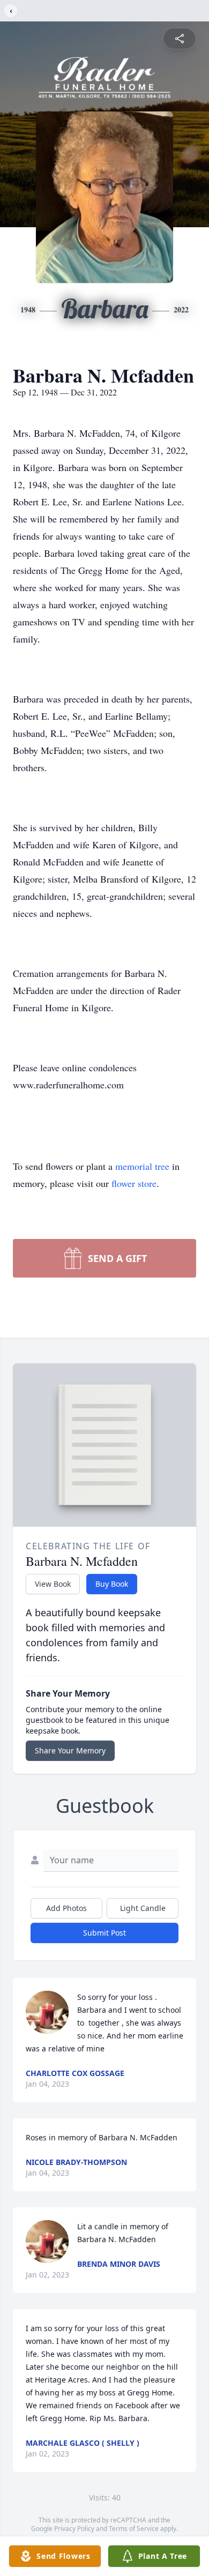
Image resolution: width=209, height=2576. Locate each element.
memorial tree (142, 1166)
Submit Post (104, 1933)
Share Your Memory (70, 1750)
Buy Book (112, 1584)
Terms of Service (134, 2529)
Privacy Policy (74, 2529)
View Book (53, 1584)
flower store (134, 1183)
